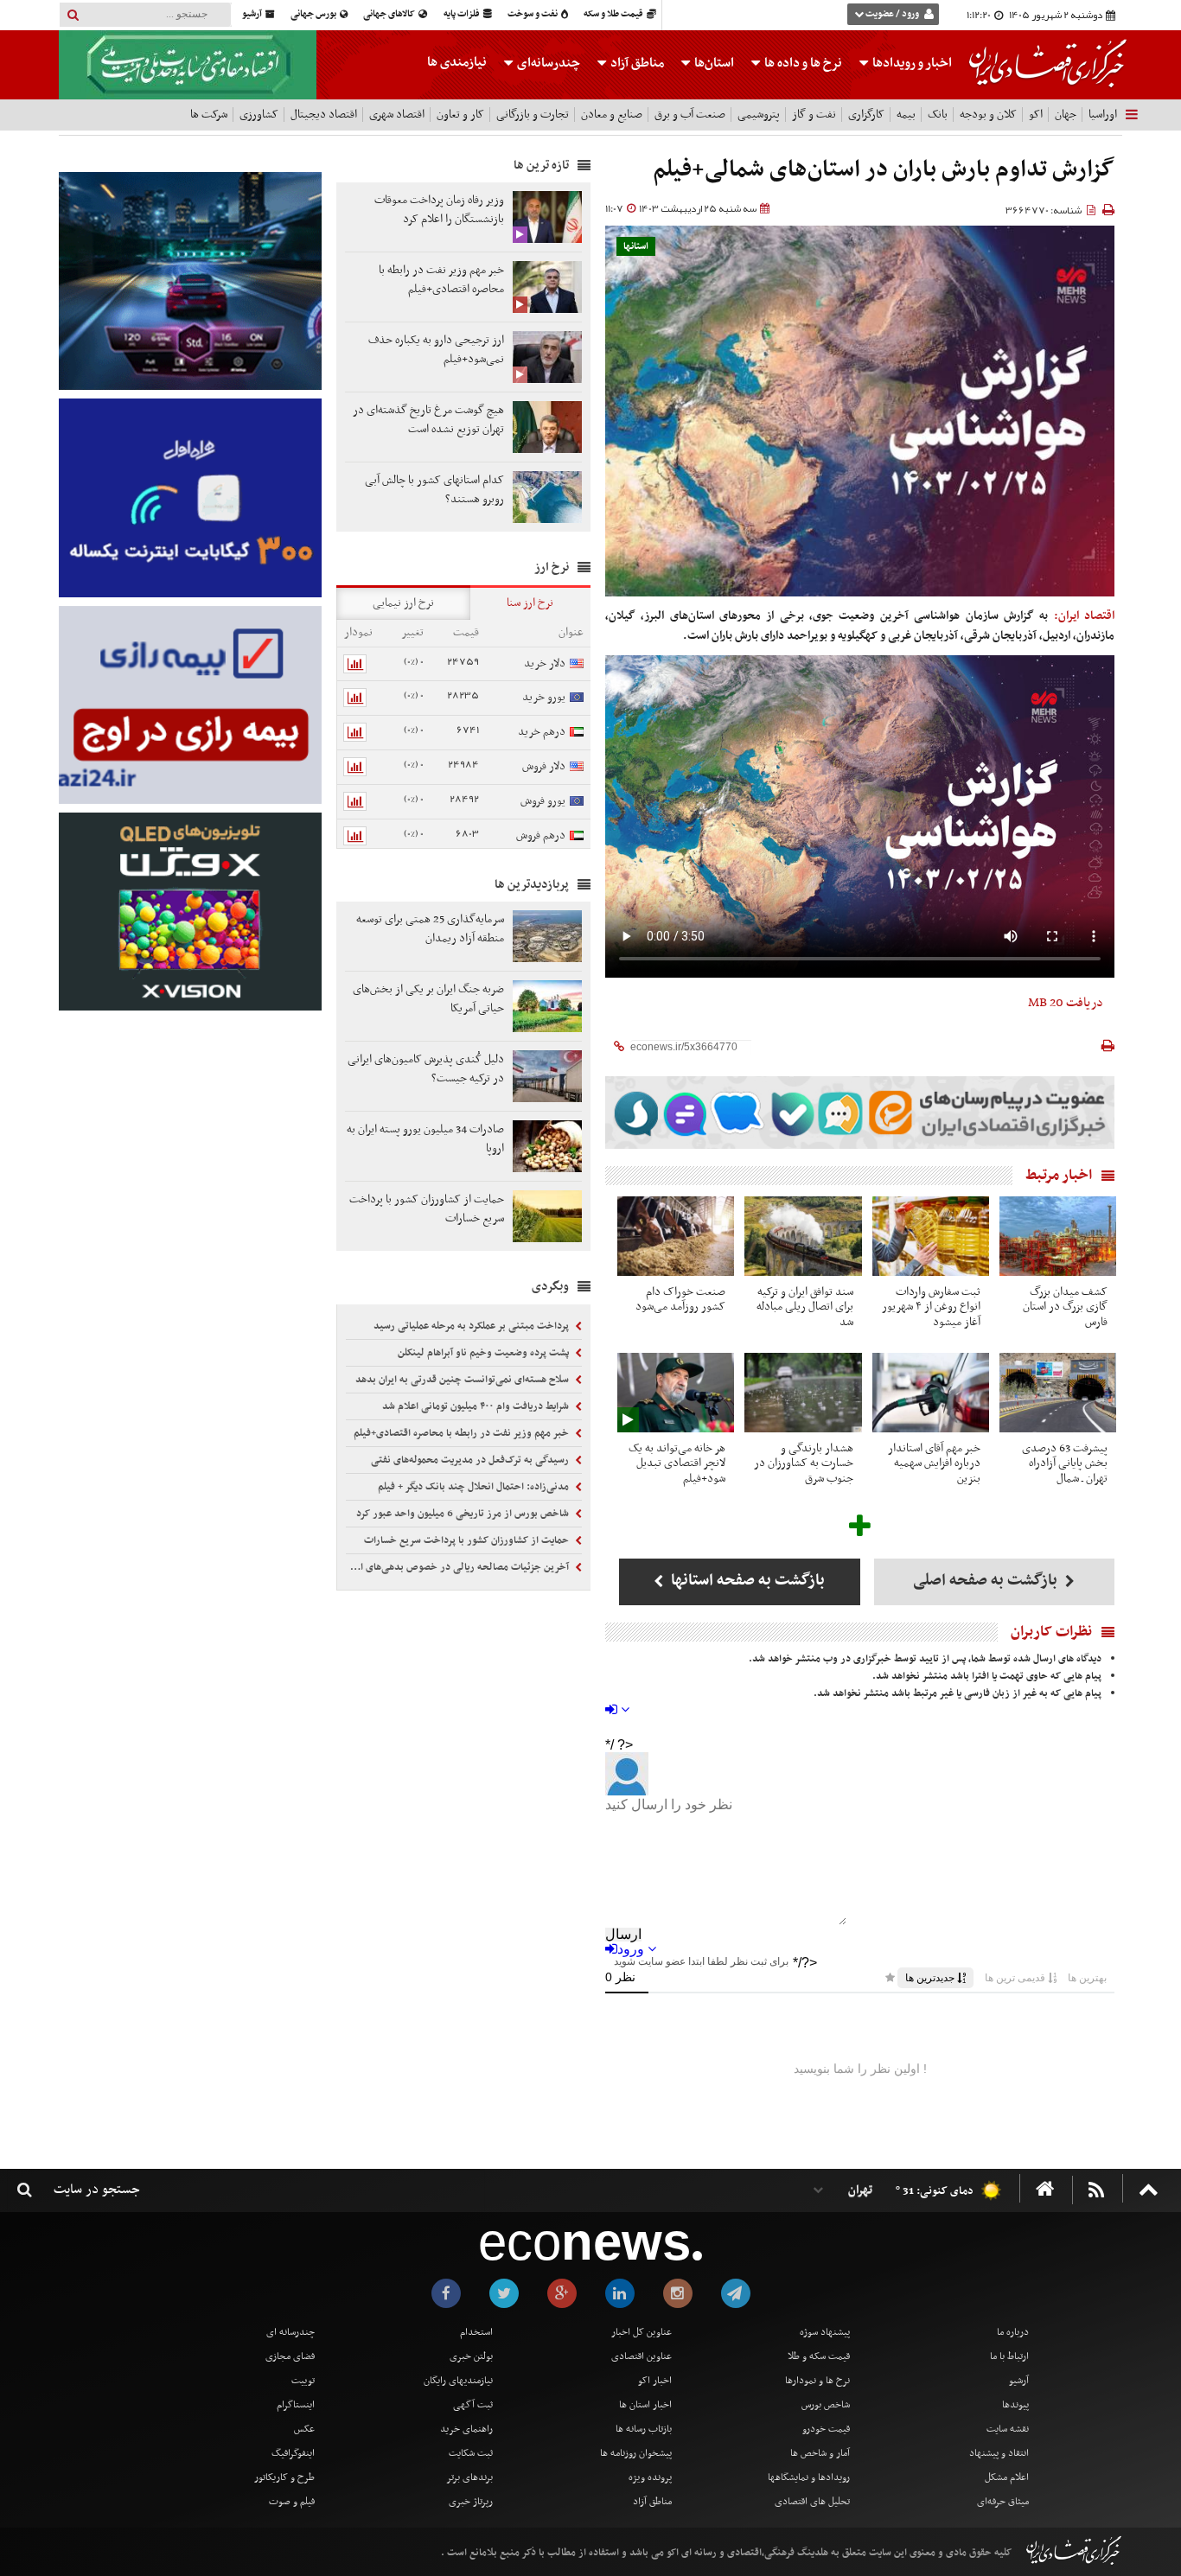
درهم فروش (541, 835)
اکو (1036, 115)
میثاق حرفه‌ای (1003, 2502)
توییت (303, 2381)
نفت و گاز (814, 115)
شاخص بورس (826, 2405)
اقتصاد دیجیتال (324, 115)
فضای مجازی (290, 2356)
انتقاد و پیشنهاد (999, 2453)
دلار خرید (545, 663)
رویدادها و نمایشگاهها (809, 2477)
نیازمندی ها (457, 62)
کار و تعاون (460, 115)
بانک (938, 115)
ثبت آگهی (473, 2405)
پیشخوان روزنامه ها (636, 2453)
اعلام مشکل (1007, 2477)
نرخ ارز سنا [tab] (530, 603)
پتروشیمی (759, 115)
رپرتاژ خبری (471, 2502)
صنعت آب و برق (690, 115)
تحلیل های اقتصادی (812, 2502)
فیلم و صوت (292, 2502)
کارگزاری (866, 115)
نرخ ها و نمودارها (817, 2381)
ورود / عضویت (892, 14)
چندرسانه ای (290, 2332)
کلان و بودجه (988, 115)
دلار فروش (544, 766)
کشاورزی (259, 115)
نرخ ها (803, 63)
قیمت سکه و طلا (819, 2356)
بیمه (906, 115)
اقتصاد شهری (397, 115)
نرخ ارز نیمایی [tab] (403, 603)
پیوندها (1015, 2405)
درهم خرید (542, 732)
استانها (636, 247)
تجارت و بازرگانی (533, 115)
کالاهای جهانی (390, 14)
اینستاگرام (296, 2405)
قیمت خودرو (826, 2429)
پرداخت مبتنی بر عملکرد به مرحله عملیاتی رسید (472, 1326)
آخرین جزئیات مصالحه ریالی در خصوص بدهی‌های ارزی (459, 1567)
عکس (304, 2429)
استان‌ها (713, 63)
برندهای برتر (469, 2477)
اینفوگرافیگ (293, 2453)
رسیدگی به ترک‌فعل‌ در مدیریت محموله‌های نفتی (471, 1460)
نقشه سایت (1008, 2429)
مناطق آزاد (636, 63)
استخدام (476, 2332)
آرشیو (253, 14)
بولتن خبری (471, 2356)
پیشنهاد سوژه (825, 2332)
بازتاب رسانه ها (644, 2429)
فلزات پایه (463, 14)
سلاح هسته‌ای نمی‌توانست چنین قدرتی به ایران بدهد (463, 1380)
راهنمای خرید (466, 2429)
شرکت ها (209, 115)
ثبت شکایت (471, 2453)
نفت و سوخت (533, 14)
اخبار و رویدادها (911, 63)
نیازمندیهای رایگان (458, 2381)
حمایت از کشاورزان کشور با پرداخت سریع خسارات (468, 1540)
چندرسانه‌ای (547, 63)
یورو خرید (544, 697)
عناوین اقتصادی (642, 2356)
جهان (1066, 115)
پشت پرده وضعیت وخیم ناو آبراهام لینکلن (485, 1353)
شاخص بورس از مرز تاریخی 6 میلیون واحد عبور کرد (464, 1514)
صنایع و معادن (612, 115)
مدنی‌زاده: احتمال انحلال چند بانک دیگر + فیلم (475, 1487)
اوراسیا (1103, 115)
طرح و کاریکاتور (284, 2477)
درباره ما (1013, 2332)
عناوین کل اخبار (642, 2332)
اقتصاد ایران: (1084, 616)
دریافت (1066, 1003)
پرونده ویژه (650, 2477)
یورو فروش (543, 801)
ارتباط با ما (1009, 2356)
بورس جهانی (314, 14)
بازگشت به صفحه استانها (746, 1581)
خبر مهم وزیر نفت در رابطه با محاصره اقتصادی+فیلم (463, 1433)
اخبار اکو (655, 2381)
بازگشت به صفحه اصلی (987, 1581)
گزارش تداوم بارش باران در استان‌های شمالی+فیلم (884, 170)
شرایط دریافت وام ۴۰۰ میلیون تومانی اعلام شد (477, 1406)
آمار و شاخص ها (820, 2453)
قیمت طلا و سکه (614, 14)
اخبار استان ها (645, 2405)
